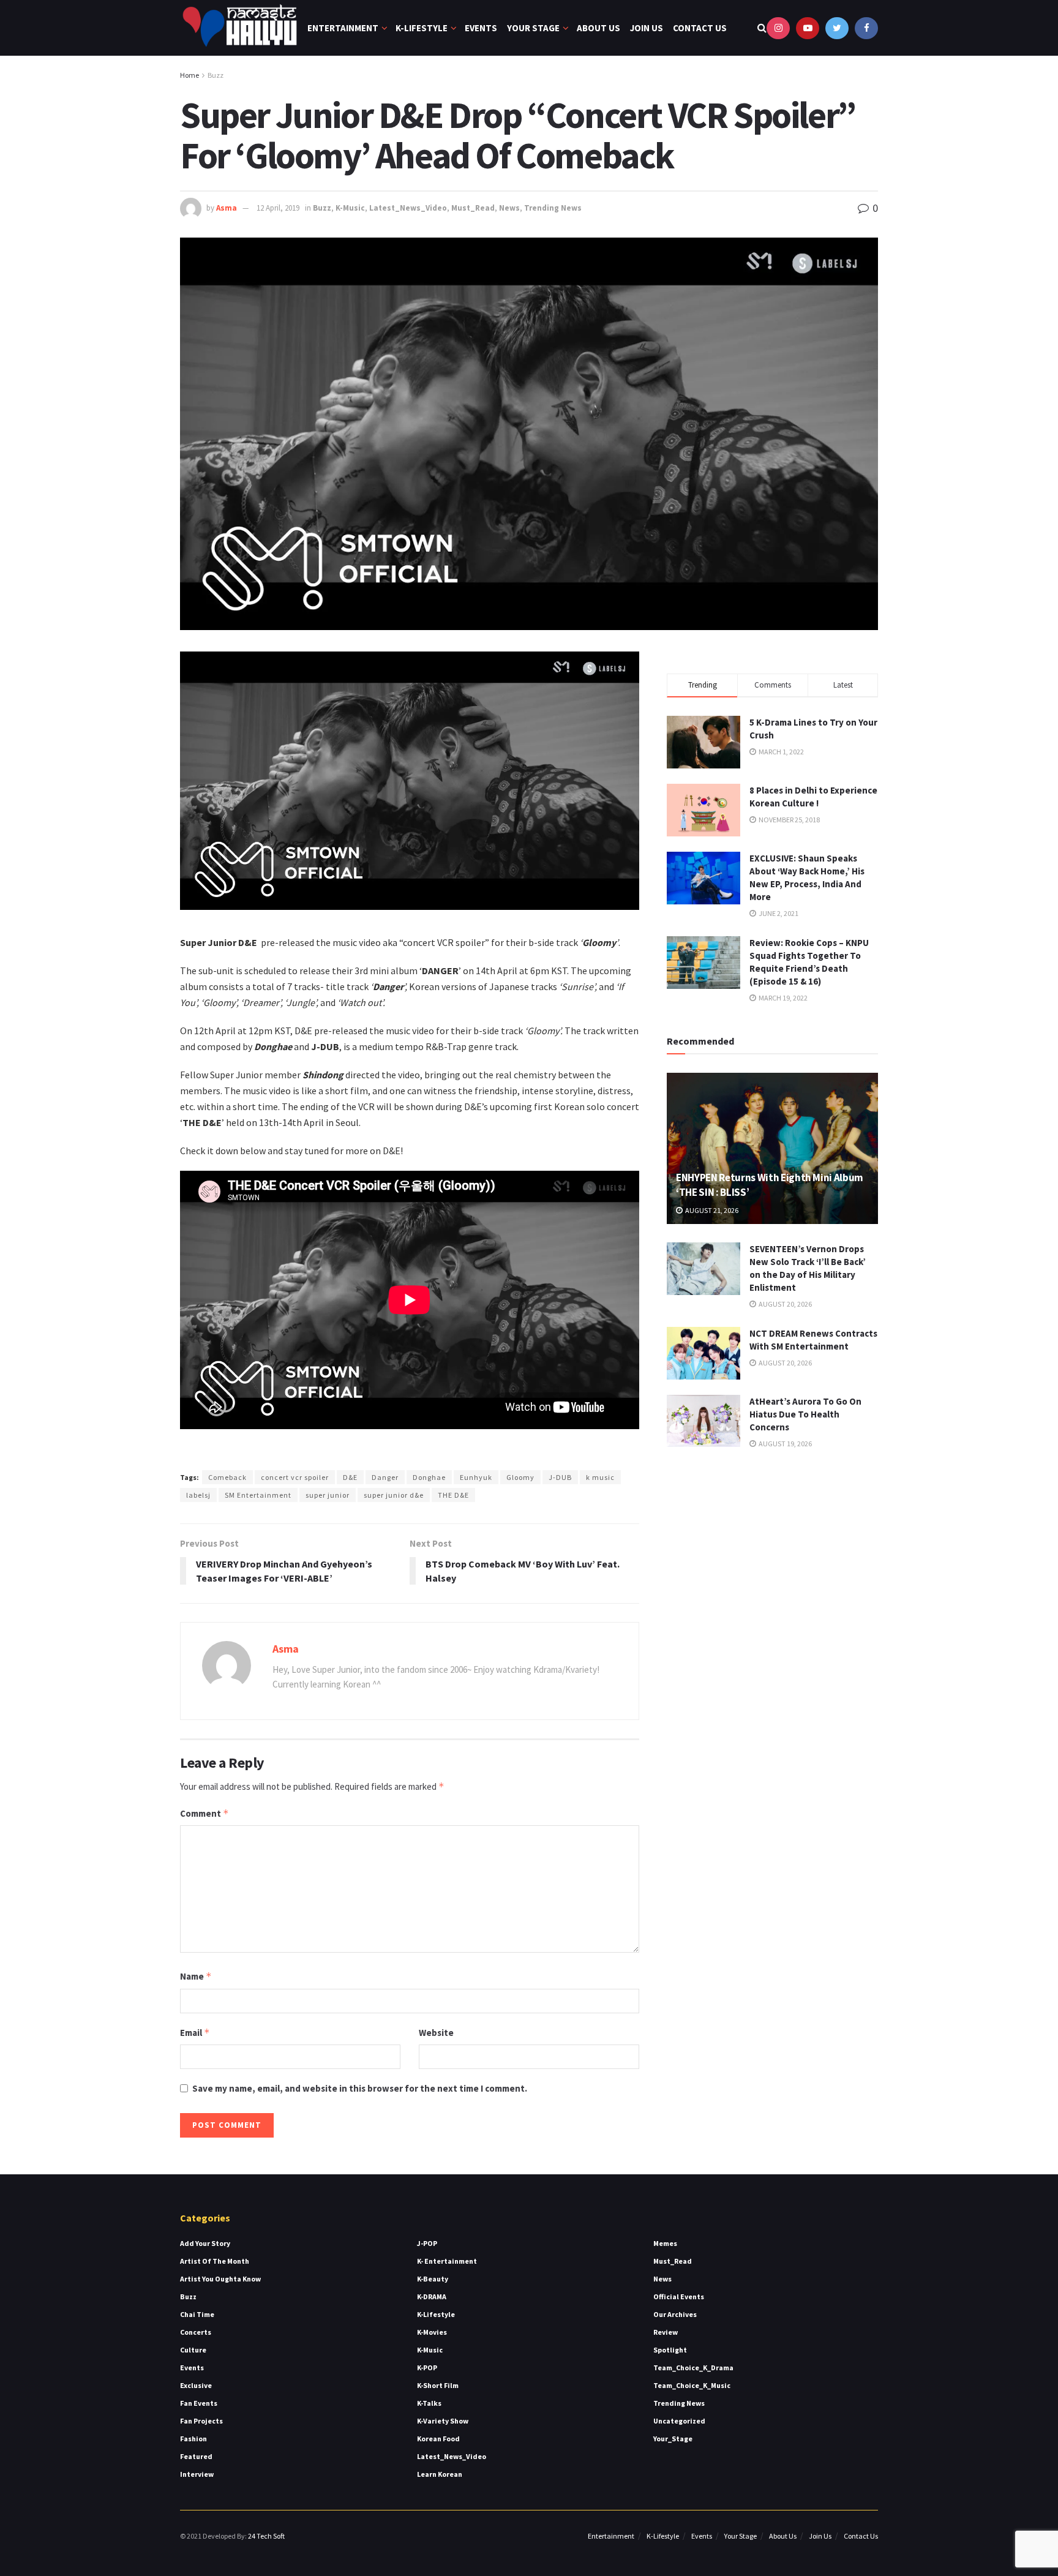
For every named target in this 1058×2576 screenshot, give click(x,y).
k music (600, 1477)
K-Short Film (438, 2385)
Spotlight (670, 2350)
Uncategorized (679, 2421)
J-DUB (560, 1477)
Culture (193, 2350)
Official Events (679, 2296)
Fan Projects (201, 2421)
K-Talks (429, 2403)
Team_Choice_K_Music (692, 2385)
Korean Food (438, 2439)
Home (189, 75)
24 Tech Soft (266, 2536)
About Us (598, 28)
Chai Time (197, 2314)
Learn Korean (440, 2474)
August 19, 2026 (785, 1444)
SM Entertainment (258, 1495)
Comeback (227, 1477)
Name (196, 1976)
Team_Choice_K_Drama (693, 2368)
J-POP (427, 2243)
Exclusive (196, 2385)
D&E (350, 1477)
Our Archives (675, 2314)
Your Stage (533, 28)
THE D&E (453, 1495)
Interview (197, 2474)
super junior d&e (394, 1495)
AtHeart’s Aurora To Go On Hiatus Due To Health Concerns (805, 1414)
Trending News (553, 208)
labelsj (198, 1495)
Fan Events (199, 2403)
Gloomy (520, 1477)
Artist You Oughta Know (220, 2279)
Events (481, 28)
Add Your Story (205, 2243)
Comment (204, 1813)
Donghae (429, 1477)
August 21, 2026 (711, 1210)
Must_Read (473, 208)
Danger (385, 1477)
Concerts (196, 2332)
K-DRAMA (432, 2296)
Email (195, 2033)
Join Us (647, 28)
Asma (227, 208)
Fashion (193, 2439)
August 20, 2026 (785, 1304)
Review (666, 2332)
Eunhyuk (476, 1477)
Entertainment (343, 28)
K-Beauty (433, 2279)
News (509, 208)
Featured (196, 2456)
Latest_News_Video (408, 208)
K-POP (427, 2368)
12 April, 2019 (278, 208)
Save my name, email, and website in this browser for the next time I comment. (360, 2088)
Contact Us (700, 28)
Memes (665, 2243)
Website (436, 2033)
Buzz (216, 75)
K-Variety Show (443, 2421)
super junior (328, 1495)
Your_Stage (673, 2439)
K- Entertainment (447, 2261)
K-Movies (432, 2332)
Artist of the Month (215, 2261)
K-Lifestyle (422, 28)
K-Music (350, 208)
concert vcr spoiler (295, 1477)
